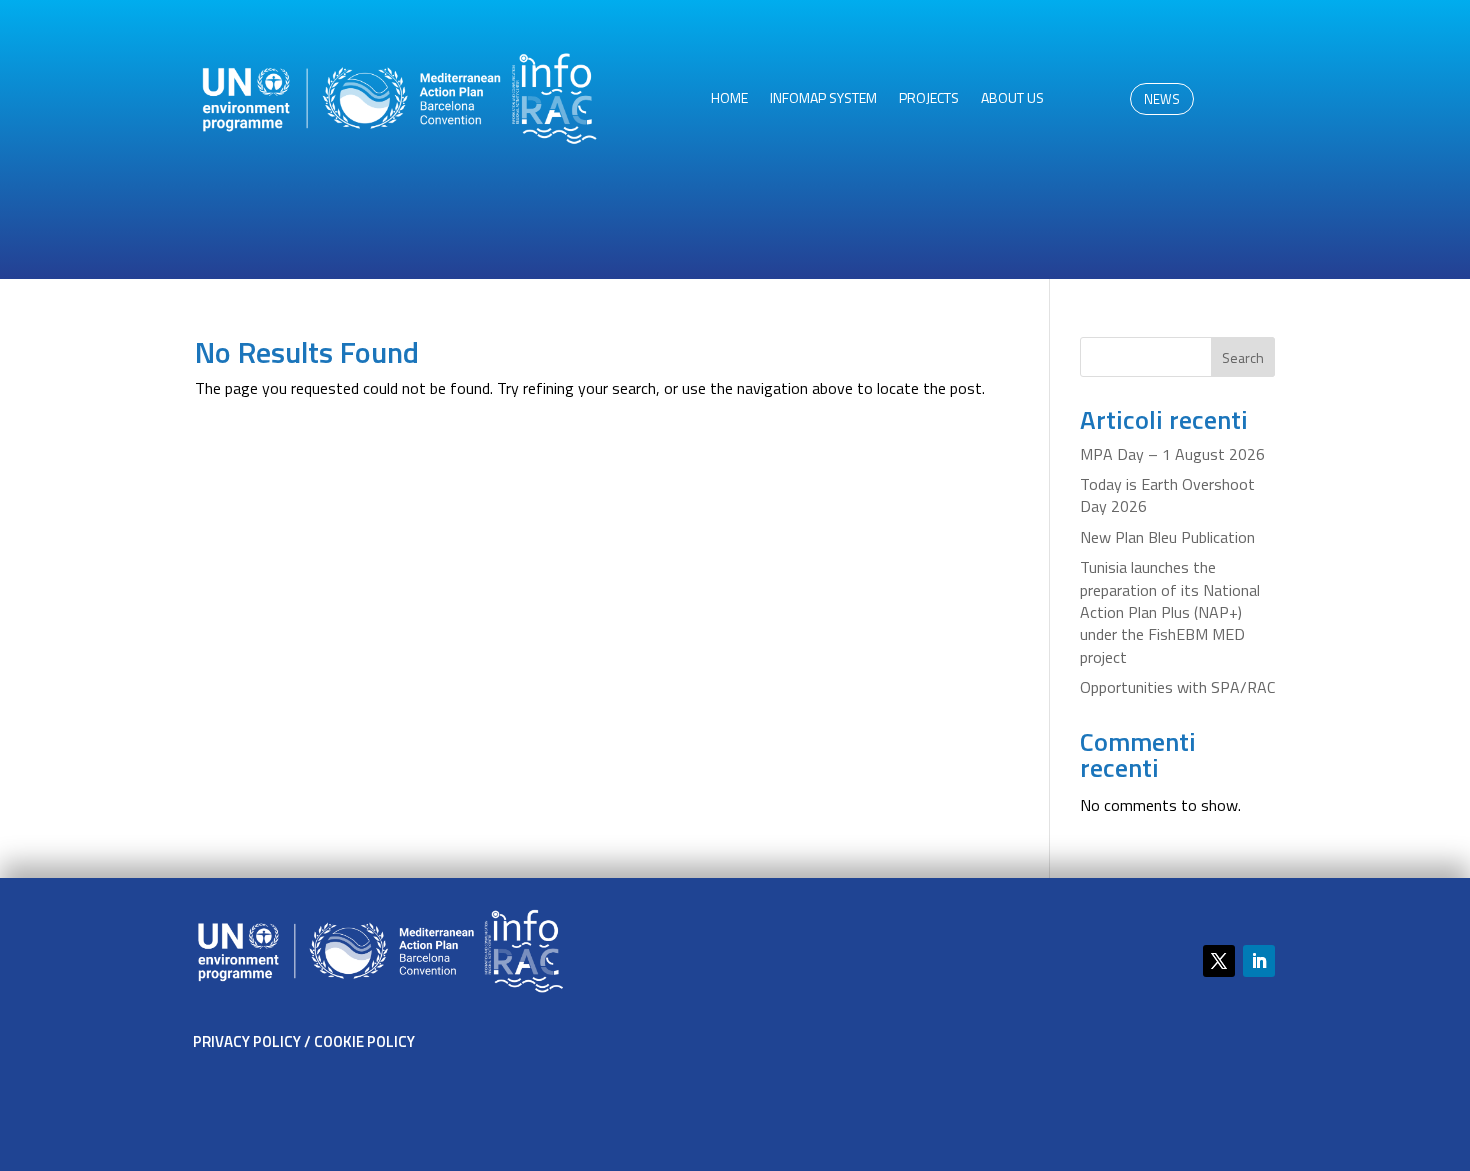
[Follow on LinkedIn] (1259, 961)
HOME (729, 99)
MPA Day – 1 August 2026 (1172, 454)
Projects (929, 99)
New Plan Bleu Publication (1167, 537)
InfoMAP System (823, 99)
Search (1243, 357)
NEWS (1162, 99)
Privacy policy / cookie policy (304, 1041)
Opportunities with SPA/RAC (1177, 687)
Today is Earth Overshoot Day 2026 (1167, 495)
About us (1012, 99)
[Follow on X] (1219, 961)
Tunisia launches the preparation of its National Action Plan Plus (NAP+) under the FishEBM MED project (1170, 612)
